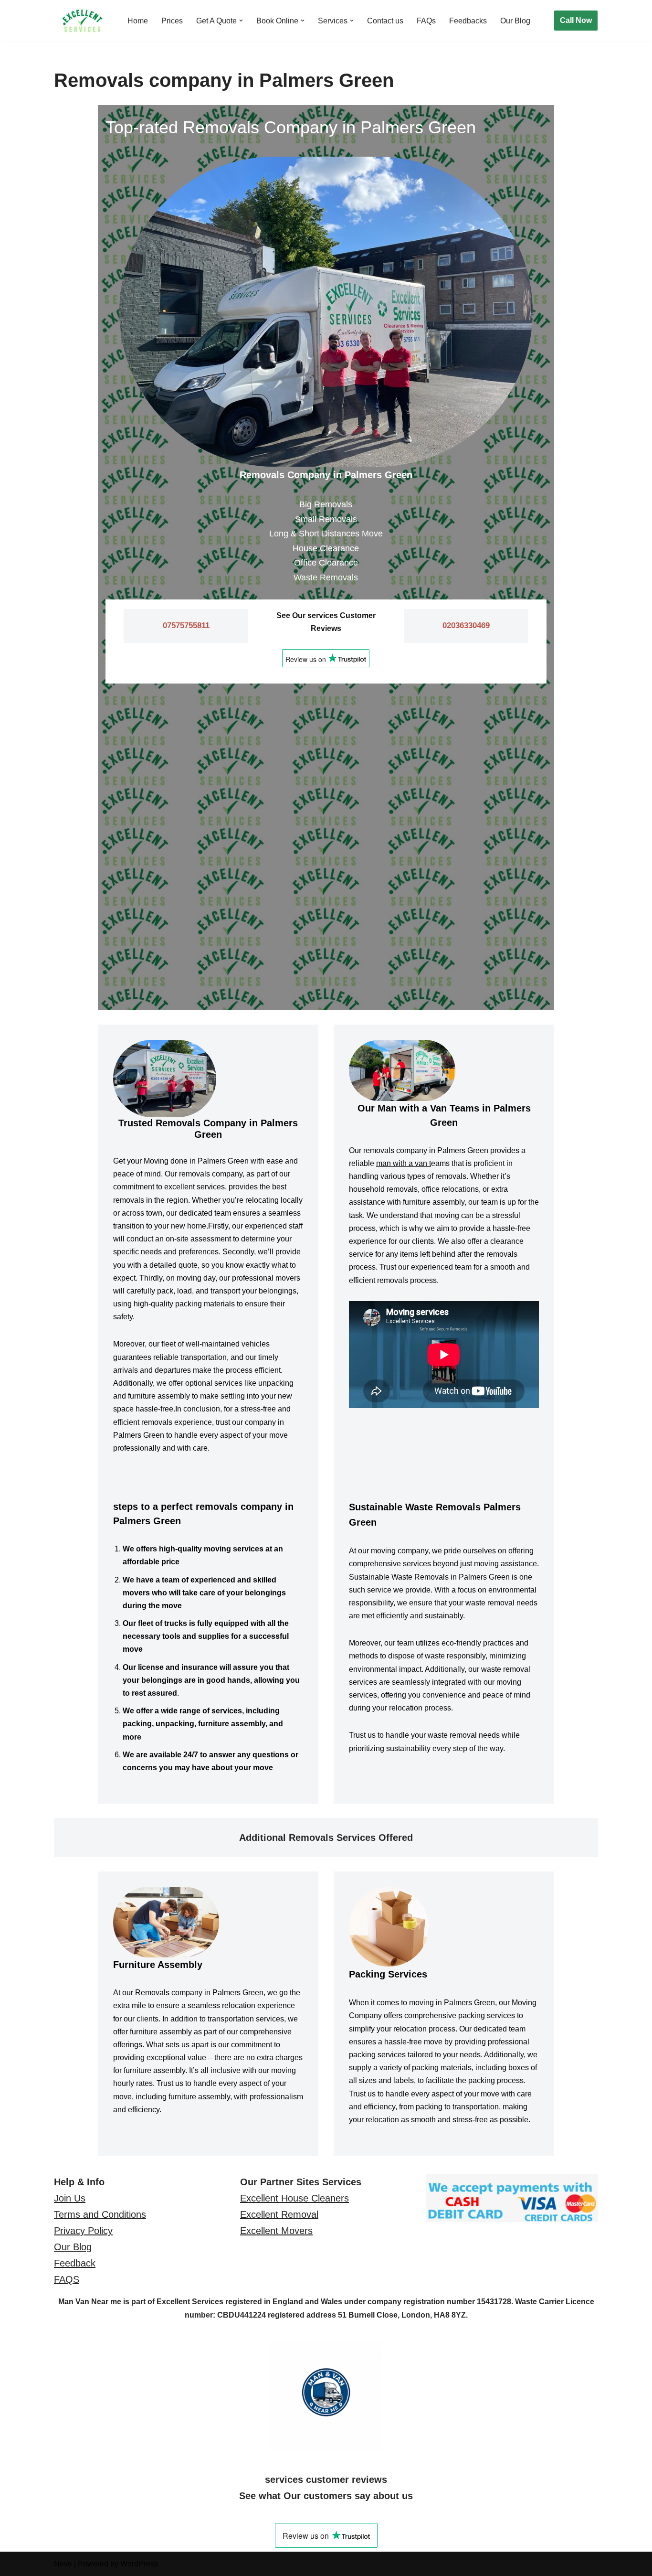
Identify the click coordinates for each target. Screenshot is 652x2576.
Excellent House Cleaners (294, 2198)
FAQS (67, 2279)
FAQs (426, 21)
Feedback (75, 2263)
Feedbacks (468, 21)
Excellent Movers (276, 2231)
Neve (63, 2564)
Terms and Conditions (100, 2214)
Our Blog (515, 21)
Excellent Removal (279, 2214)
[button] (241, 21)
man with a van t (404, 1163)
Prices (172, 21)
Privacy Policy (83, 2231)
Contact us (385, 21)
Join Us (70, 2198)
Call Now (576, 20)
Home (138, 21)
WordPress (139, 2564)
